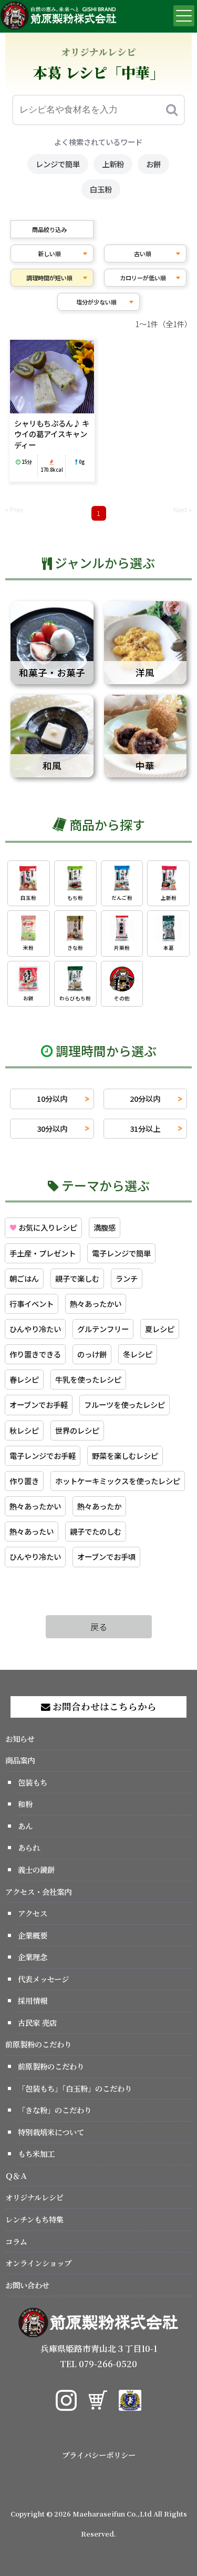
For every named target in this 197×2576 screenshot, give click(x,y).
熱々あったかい (96, 1304)
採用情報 (33, 2000)
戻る (99, 1627)
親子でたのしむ (96, 1531)
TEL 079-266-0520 (98, 2364)
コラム (16, 2241)
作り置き (24, 1481)
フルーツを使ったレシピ (125, 1404)
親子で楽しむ (77, 1278)
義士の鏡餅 (36, 1869)
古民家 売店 (37, 2022)
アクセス (33, 1913)
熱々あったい (32, 1531)
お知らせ (20, 1738)
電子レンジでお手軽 (43, 1456)
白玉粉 (101, 189)
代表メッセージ (43, 1979)
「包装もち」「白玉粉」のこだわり (75, 2088)
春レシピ (24, 1379)
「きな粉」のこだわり (55, 2110)
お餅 (153, 164)
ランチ (127, 1278)
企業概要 (33, 1935)
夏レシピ (160, 1329)
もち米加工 (36, 2153)
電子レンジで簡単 (121, 1253)
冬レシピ (138, 1354)
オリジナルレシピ (34, 2197)
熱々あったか (99, 1506)
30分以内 (52, 1128)
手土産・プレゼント (43, 1253)
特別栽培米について (51, 2132)
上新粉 (113, 164)
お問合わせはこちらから (103, 1706)
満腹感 (105, 1227)
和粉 (25, 1804)
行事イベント (32, 1304)
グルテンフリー (103, 1329)
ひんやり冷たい (35, 1329)
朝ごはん (24, 1278)
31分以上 (145, 1128)
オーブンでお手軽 (39, 1404)
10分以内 (52, 1098)
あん (25, 1826)
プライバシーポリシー (99, 2455)
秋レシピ (24, 1430)
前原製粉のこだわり (38, 2044)
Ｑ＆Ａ (16, 2176)
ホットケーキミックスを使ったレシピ (118, 1481)
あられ (29, 1847)
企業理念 (33, 1957)
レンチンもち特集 (34, 2219)
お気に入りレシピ (43, 1227)
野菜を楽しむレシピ (125, 1456)
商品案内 (20, 1760)
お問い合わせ (27, 2285)
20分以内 (145, 1098)
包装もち (33, 1782)
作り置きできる (35, 1354)
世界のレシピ (77, 1430)
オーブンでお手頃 (106, 1556)
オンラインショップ (38, 2263)
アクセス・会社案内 (38, 1892)
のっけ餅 (92, 1354)
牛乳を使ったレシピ (88, 1379)
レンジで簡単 (58, 164)
